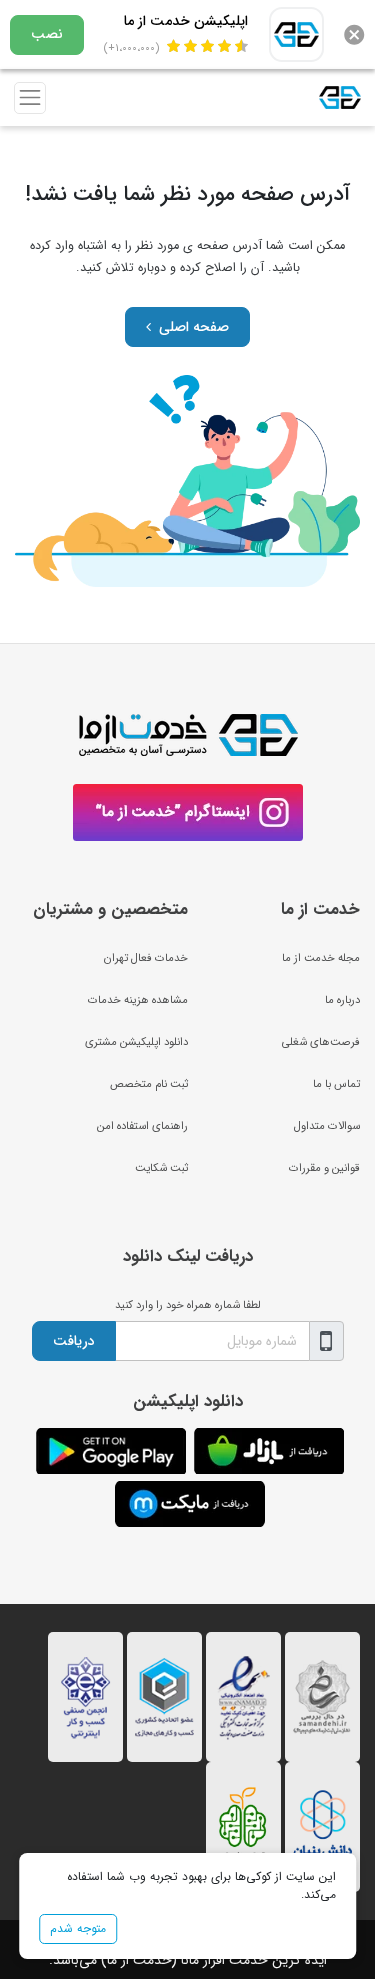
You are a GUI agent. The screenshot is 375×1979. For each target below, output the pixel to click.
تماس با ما (336, 1084)
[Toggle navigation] (30, 98)
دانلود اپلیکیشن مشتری (136, 1042)
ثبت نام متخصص (149, 1084)
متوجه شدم (78, 1928)
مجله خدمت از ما (321, 958)
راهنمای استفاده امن (142, 1126)
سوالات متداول (327, 1126)
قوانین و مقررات (324, 1168)
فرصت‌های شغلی (321, 1042)
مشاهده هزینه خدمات (138, 1000)
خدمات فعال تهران (146, 958)
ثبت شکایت (161, 1168)
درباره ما (342, 1000)
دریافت (74, 1341)
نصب (47, 34)
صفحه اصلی (194, 327)
